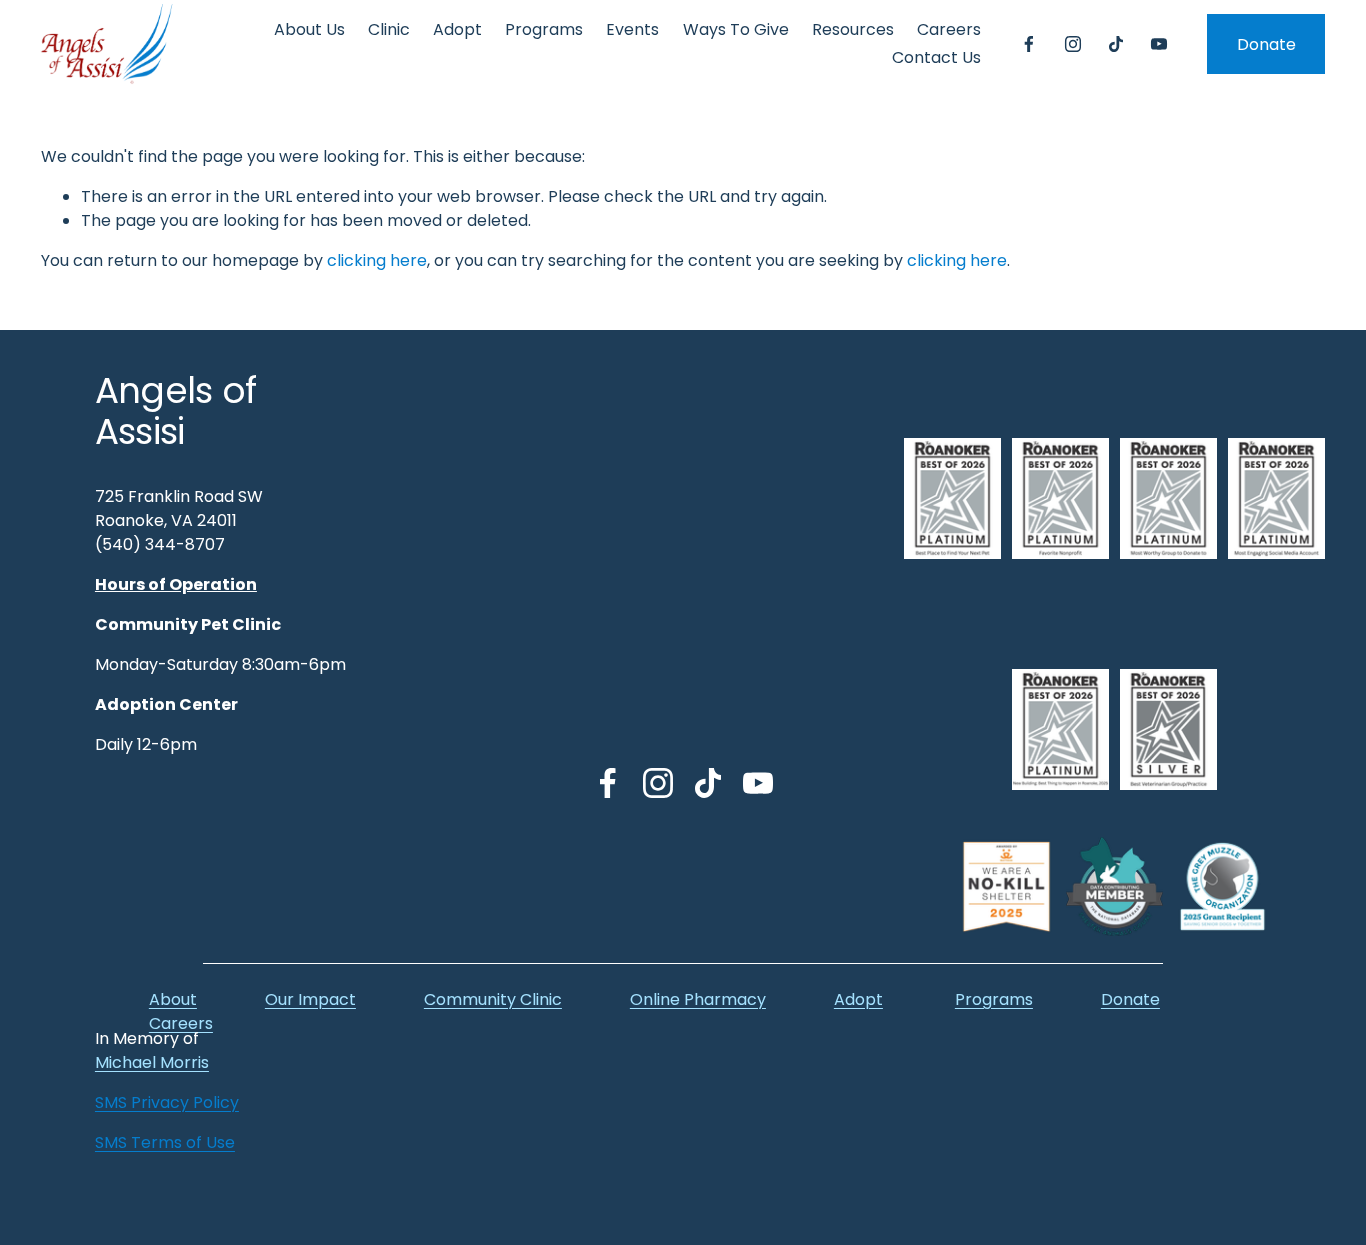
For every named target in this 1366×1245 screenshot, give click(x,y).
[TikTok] (1116, 44)
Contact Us (936, 57)
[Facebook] (1029, 44)
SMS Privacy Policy (167, 1102)
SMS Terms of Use (165, 1142)
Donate (1266, 44)
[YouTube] (1159, 44)
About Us (309, 29)
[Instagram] (1073, 44)
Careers (949, 29)
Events (632, 29)
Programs (544, 29)
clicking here (377, 260)
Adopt (457, 29)
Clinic (389, 29)
